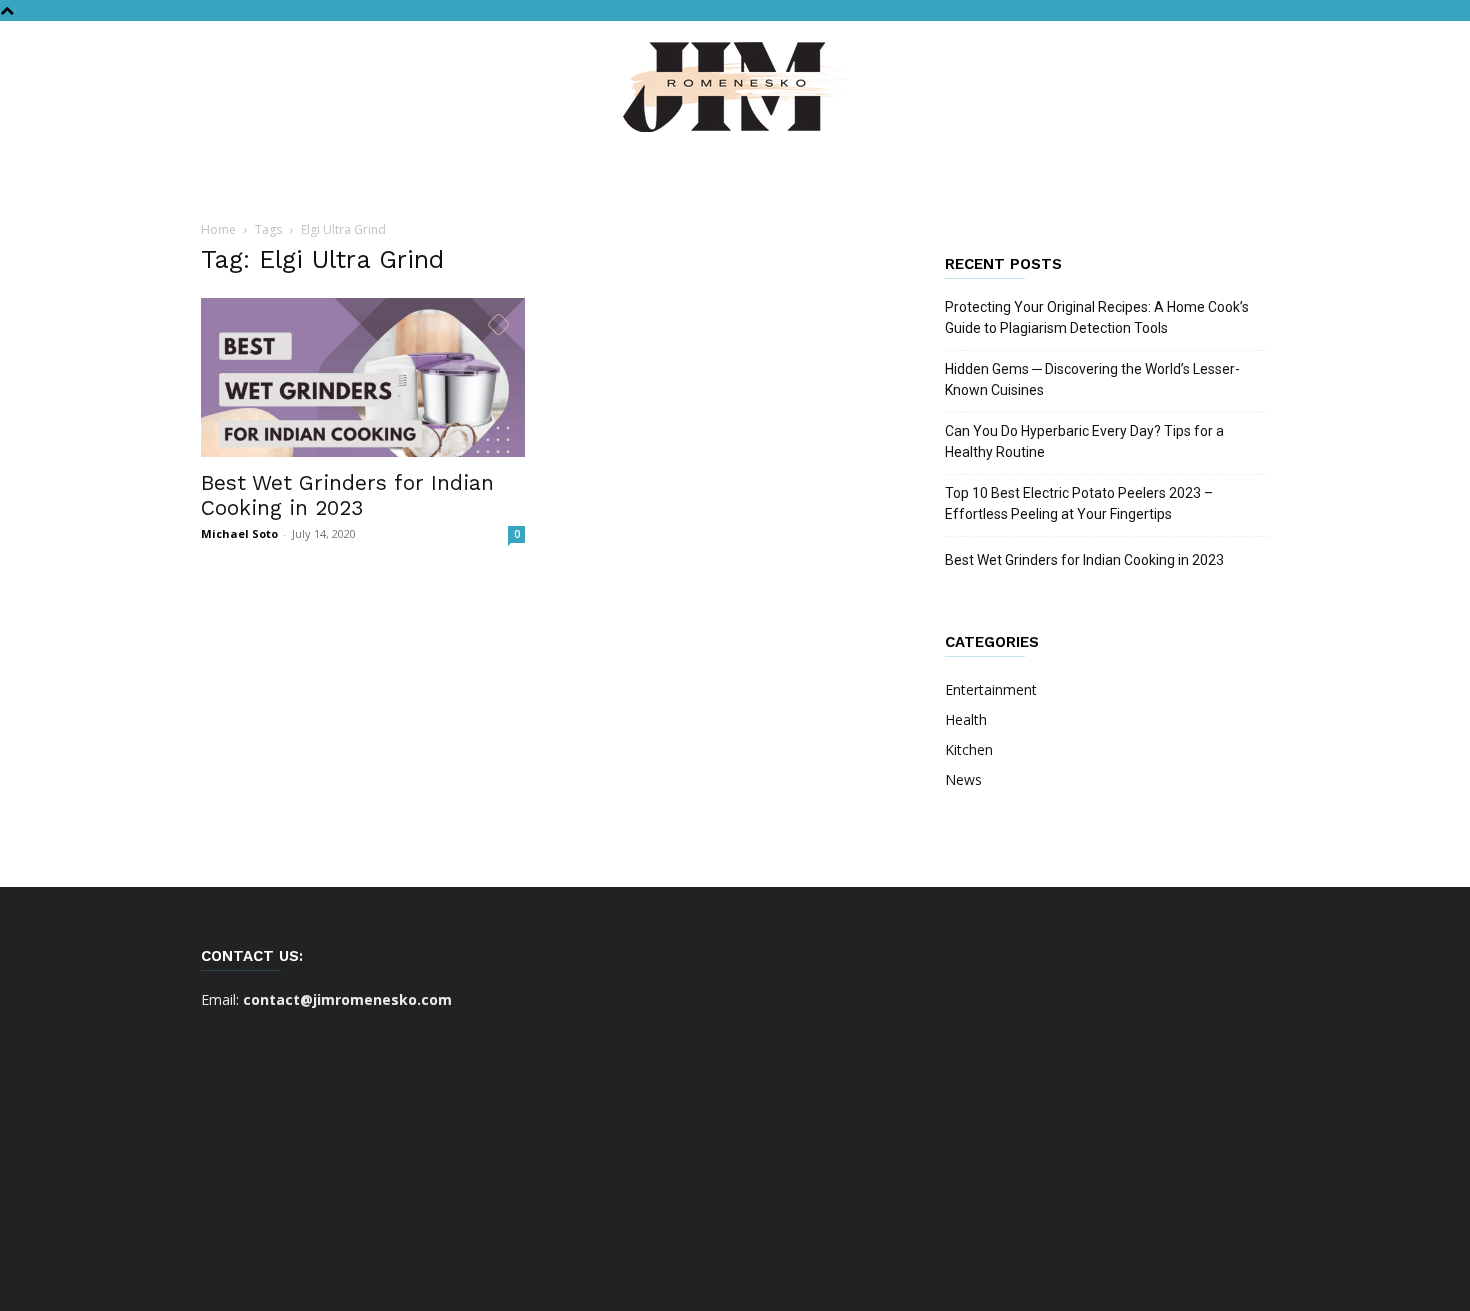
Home (218, 229)
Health (966, 719)
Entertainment (991, 689)
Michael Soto (239, 533)
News (963, 779)
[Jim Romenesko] (735, 87)
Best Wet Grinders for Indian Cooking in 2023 (347, 495)
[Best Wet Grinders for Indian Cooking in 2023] (363, 377)
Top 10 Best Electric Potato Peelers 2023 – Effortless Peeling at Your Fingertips (1079, 503)
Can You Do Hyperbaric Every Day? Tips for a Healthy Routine (1084, 441)
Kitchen (969, 749)
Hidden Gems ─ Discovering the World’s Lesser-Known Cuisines (1092, 379)
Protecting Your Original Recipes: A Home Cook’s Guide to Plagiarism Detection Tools (1097, 317)
